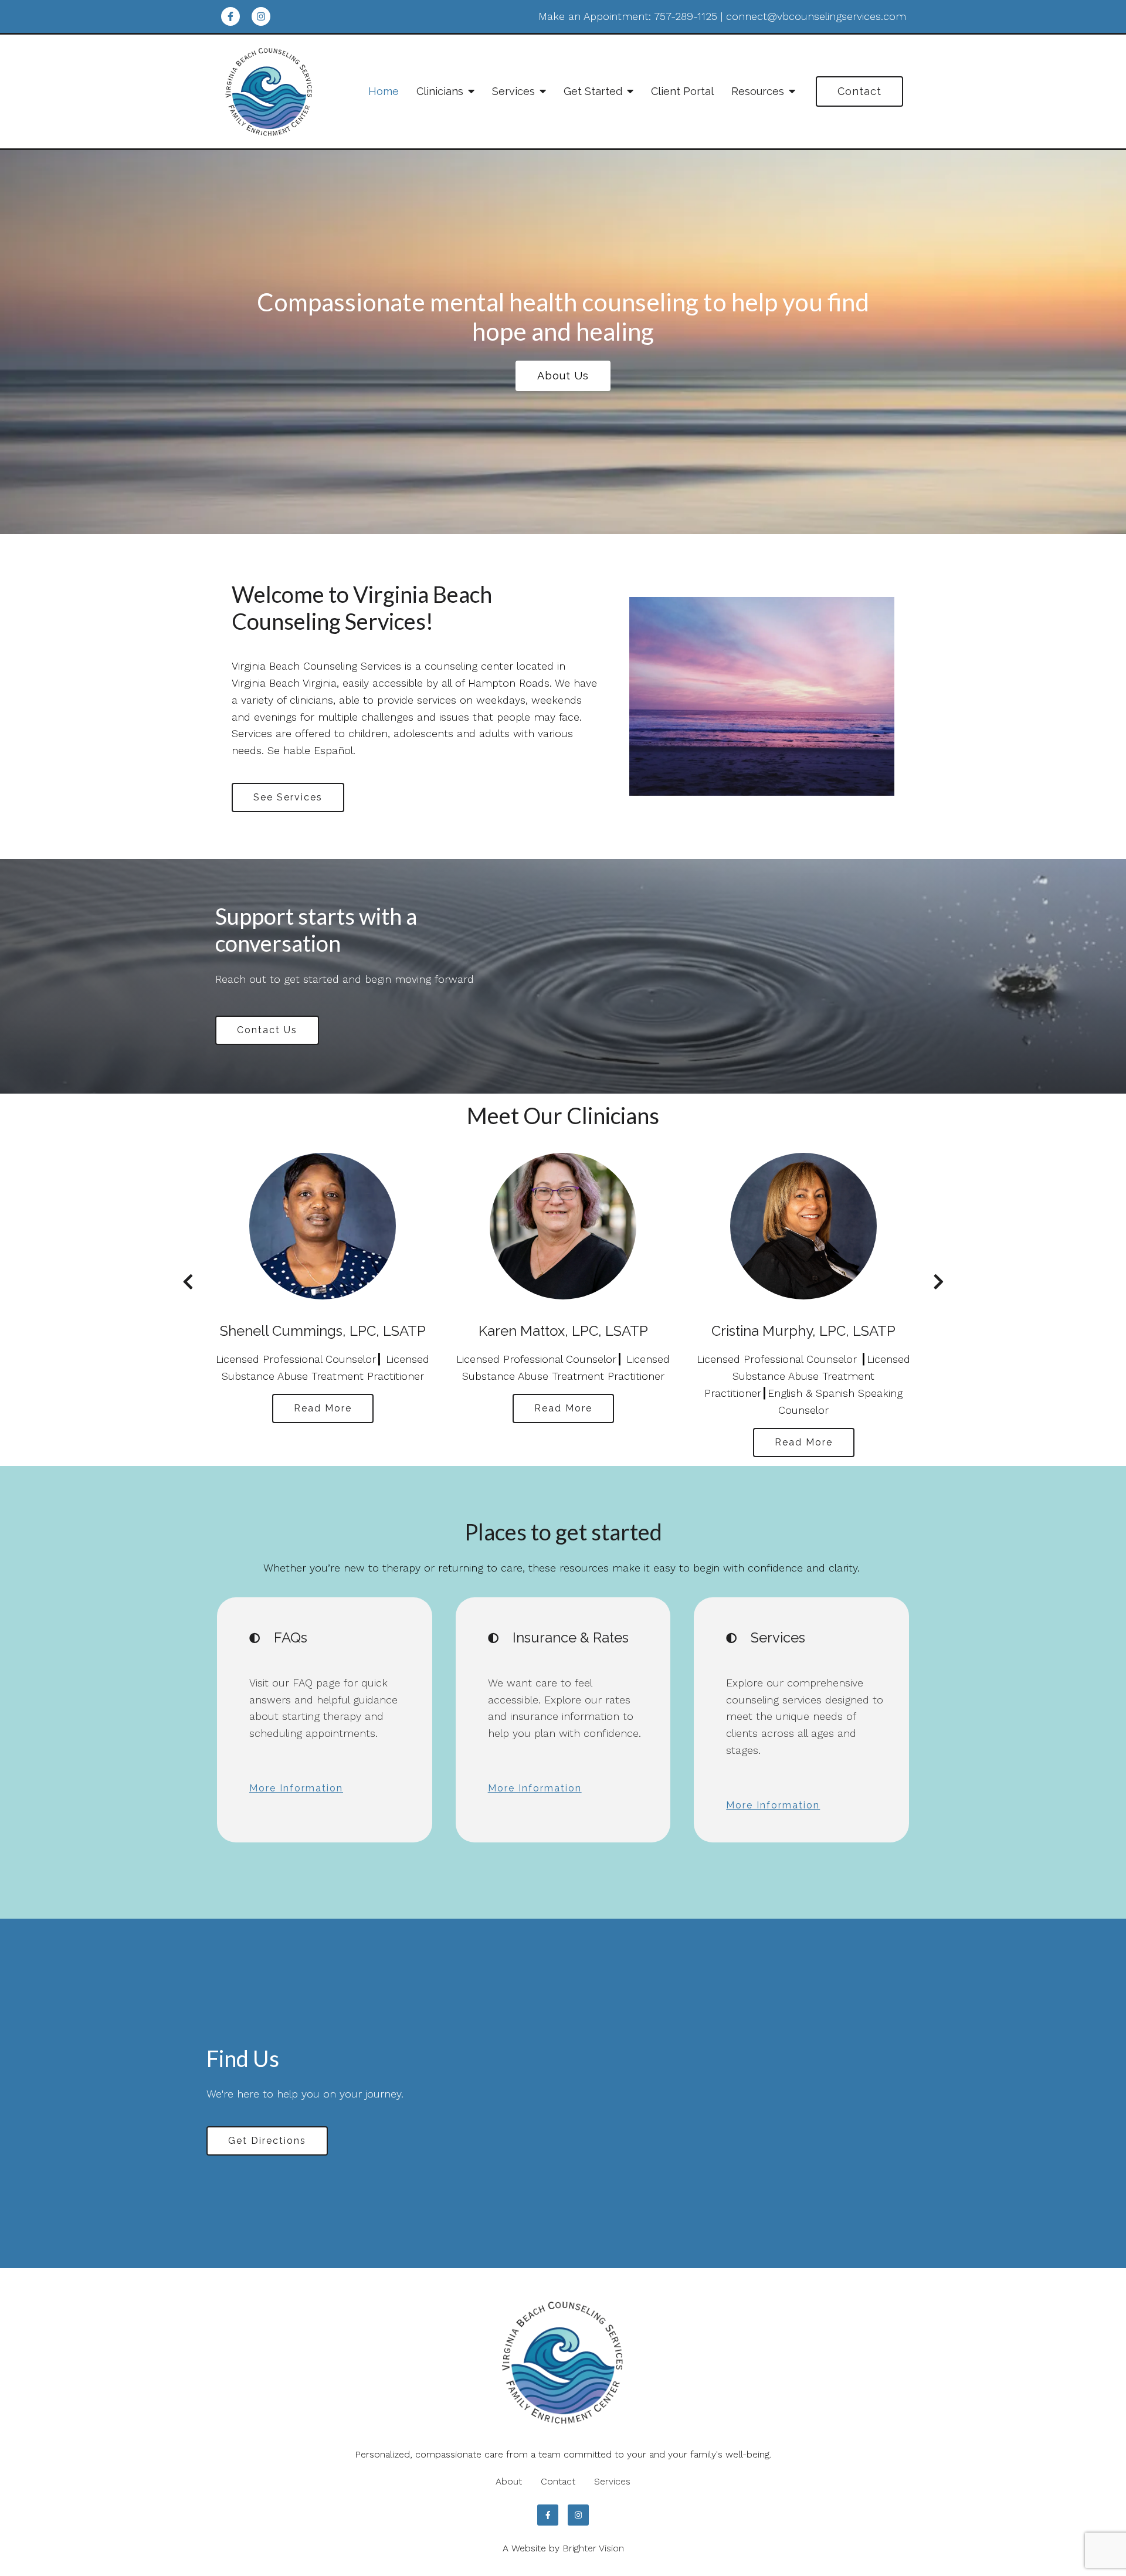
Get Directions (267, 2141)
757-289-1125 (686, 16)
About (509, 2481)
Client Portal (682, 91)
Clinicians (440, 91)
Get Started (593, 91)
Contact (859, 91)
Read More (323, 1408)
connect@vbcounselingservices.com (816, 16)
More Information (296, 1788)
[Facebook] (230, 16)
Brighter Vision (593, 2548)
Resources (758, 91)
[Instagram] (261, 16)
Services (513, 91)
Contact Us (267, 1030)
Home (384, 91)
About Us (563, 376)
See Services (288, 797)
